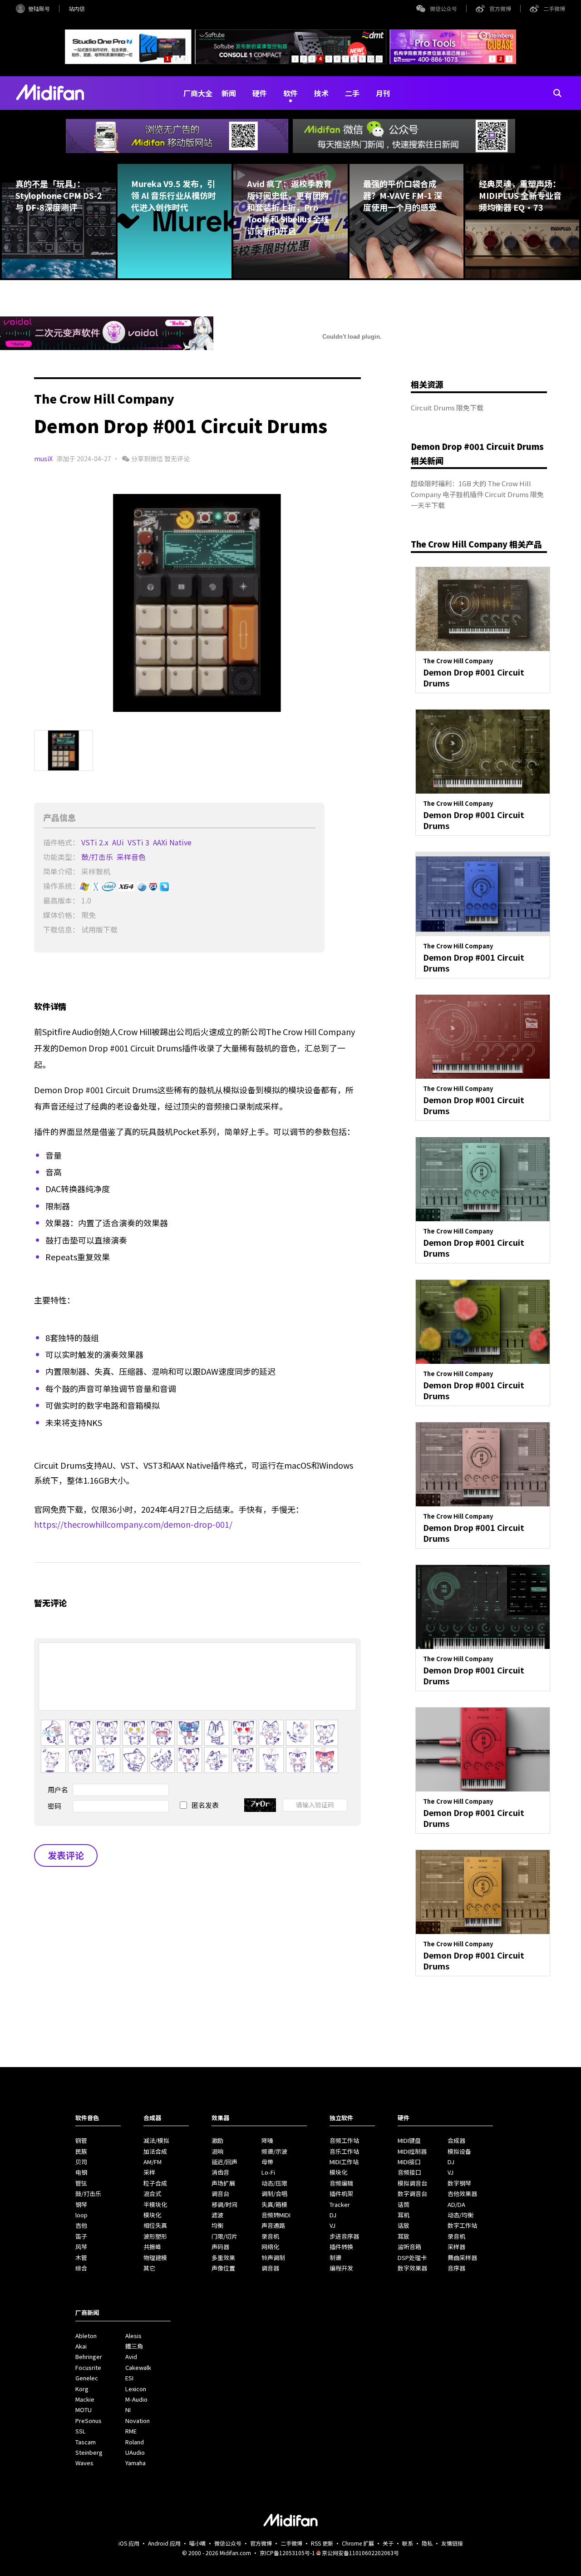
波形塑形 (155, 2236)
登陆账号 (39, 8)
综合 (81, 2268)
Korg (82, 2389)
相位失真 (155, 2225)
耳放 (404, 2236)
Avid (131, 2356)
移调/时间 (224, 2204)
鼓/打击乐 (98, 857)
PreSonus (89, 2421)
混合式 (152, 2194)
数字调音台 (412, 2194)
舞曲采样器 (462, 2258)
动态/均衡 (460, 2215)
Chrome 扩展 (358, 2543)
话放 (404, 2225)
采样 (149, 2172)
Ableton (86, 2336)
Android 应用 (164, 2543)
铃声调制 (273, 2258)
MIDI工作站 (344, 2162)
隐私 (427, 2543)
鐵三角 (134, 2346)
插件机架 (341, 2194)
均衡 (217, 2225)
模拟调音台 (412, 2183)
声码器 (220, 2247)
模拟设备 (459, 2151)
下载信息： (61, 929)
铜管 (81, 2140)
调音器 (270, 2268)
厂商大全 (198, 93)
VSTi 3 (139, 842)
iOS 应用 (129, 2543)
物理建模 (155, 2258)
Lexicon (136, 2389)
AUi (119, 842)
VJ (332, 2225)
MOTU (84, 2410)
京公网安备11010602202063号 (360, 2553)
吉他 (81, 2225)
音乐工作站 (344, 2151)
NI (128, 2410)
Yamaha (135, 2463)
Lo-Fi (268, 2172)
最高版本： (61, 900)
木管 (81, 2258)
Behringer (89, 2356)
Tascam (86, 2442)
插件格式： (61, 842)
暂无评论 (177, 459)
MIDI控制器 (412, 2151)
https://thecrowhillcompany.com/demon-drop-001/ (133, 1524)
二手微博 (554, 8)
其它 (149, 2268)
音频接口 (409, 2172)
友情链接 (452, 2543)
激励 (217, 2140)
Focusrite (88, 2367)
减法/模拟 (156, 2140)
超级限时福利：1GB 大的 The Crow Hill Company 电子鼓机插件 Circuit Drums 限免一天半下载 (477, 494)
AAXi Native (173, 842)
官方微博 (500, 8)
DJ (333, 2215)
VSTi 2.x (96, 842)
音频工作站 (344, 2140)
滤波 (217, 2215)
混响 (217, 2151)
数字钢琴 (459, 2183)
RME (131, 2431)
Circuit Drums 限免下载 (447, 407)
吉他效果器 (462, 2194)
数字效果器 (412, 2268)
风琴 (81, 2247)
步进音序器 (344, 2236)
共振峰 (152, 2247)
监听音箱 (409, 2247)
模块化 (152, 2215)
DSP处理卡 (412, 2258)
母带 (267, 2162)
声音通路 (273, 2225)
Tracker (340, 2204)
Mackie (85, 2399)
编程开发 (341, 2268)
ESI (129, 2378)
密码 (54, 1806)
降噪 (267, 2140)
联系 (408, 2543)
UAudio (135, 2452)
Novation (138, 2421)
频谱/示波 (274, 2151)
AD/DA (456, 2204)
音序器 (456, 2268)
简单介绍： (61, 871)
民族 (81, 2151)
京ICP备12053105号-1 (287, 2553)
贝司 (81, 2162)
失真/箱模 (274, 2204)
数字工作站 (462, 2225)
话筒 (404, 2204)
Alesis (133, 2336)
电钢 (81, 2172)
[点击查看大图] (197, 603)
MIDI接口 (409, 2162)
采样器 (456, 2247)
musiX (43, 459)
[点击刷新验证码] (260, 1805)
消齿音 (220, 2172)
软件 (290, 93)
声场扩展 (223, 2183)
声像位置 (223, 2268)
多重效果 (223, 2258)
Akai (81, 2346)
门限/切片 (224, 2236)
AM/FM (153, 2162)
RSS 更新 (322, 2543)
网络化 (270, 2247)
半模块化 (155, 2204)
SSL (81, 2431)
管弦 (81, 2183)
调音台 (220, 2194)
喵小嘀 (197, 2543)
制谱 (335, 2258)
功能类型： (61, 857)
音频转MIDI (276, 2215)
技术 (321, 93)
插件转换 (341, 2247)
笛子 (81, 2236)
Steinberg (89, 2452)
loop (81, 2215)
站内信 (77, 8)
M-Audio (136, 2399)
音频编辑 (341, 2183)
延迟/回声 (224, 2162)
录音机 (270, 2236)
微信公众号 (443, 8)
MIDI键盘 (409, 2140)
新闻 (229, 93)
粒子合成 (155, 2183)
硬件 (260, 93)
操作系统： (61, 886)
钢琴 (81, 2204)
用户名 (58, 1789)
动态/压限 (274, 2183)
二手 (352, 93)
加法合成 (155, 2151)
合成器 (456, 2140)
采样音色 (132, 857)
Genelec (87, 2378)
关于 (388, 2543)
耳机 (404, 2215)
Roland (135, 2442)
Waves (84, 2463)
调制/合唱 (274, 2194)
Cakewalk (138, 2367)
